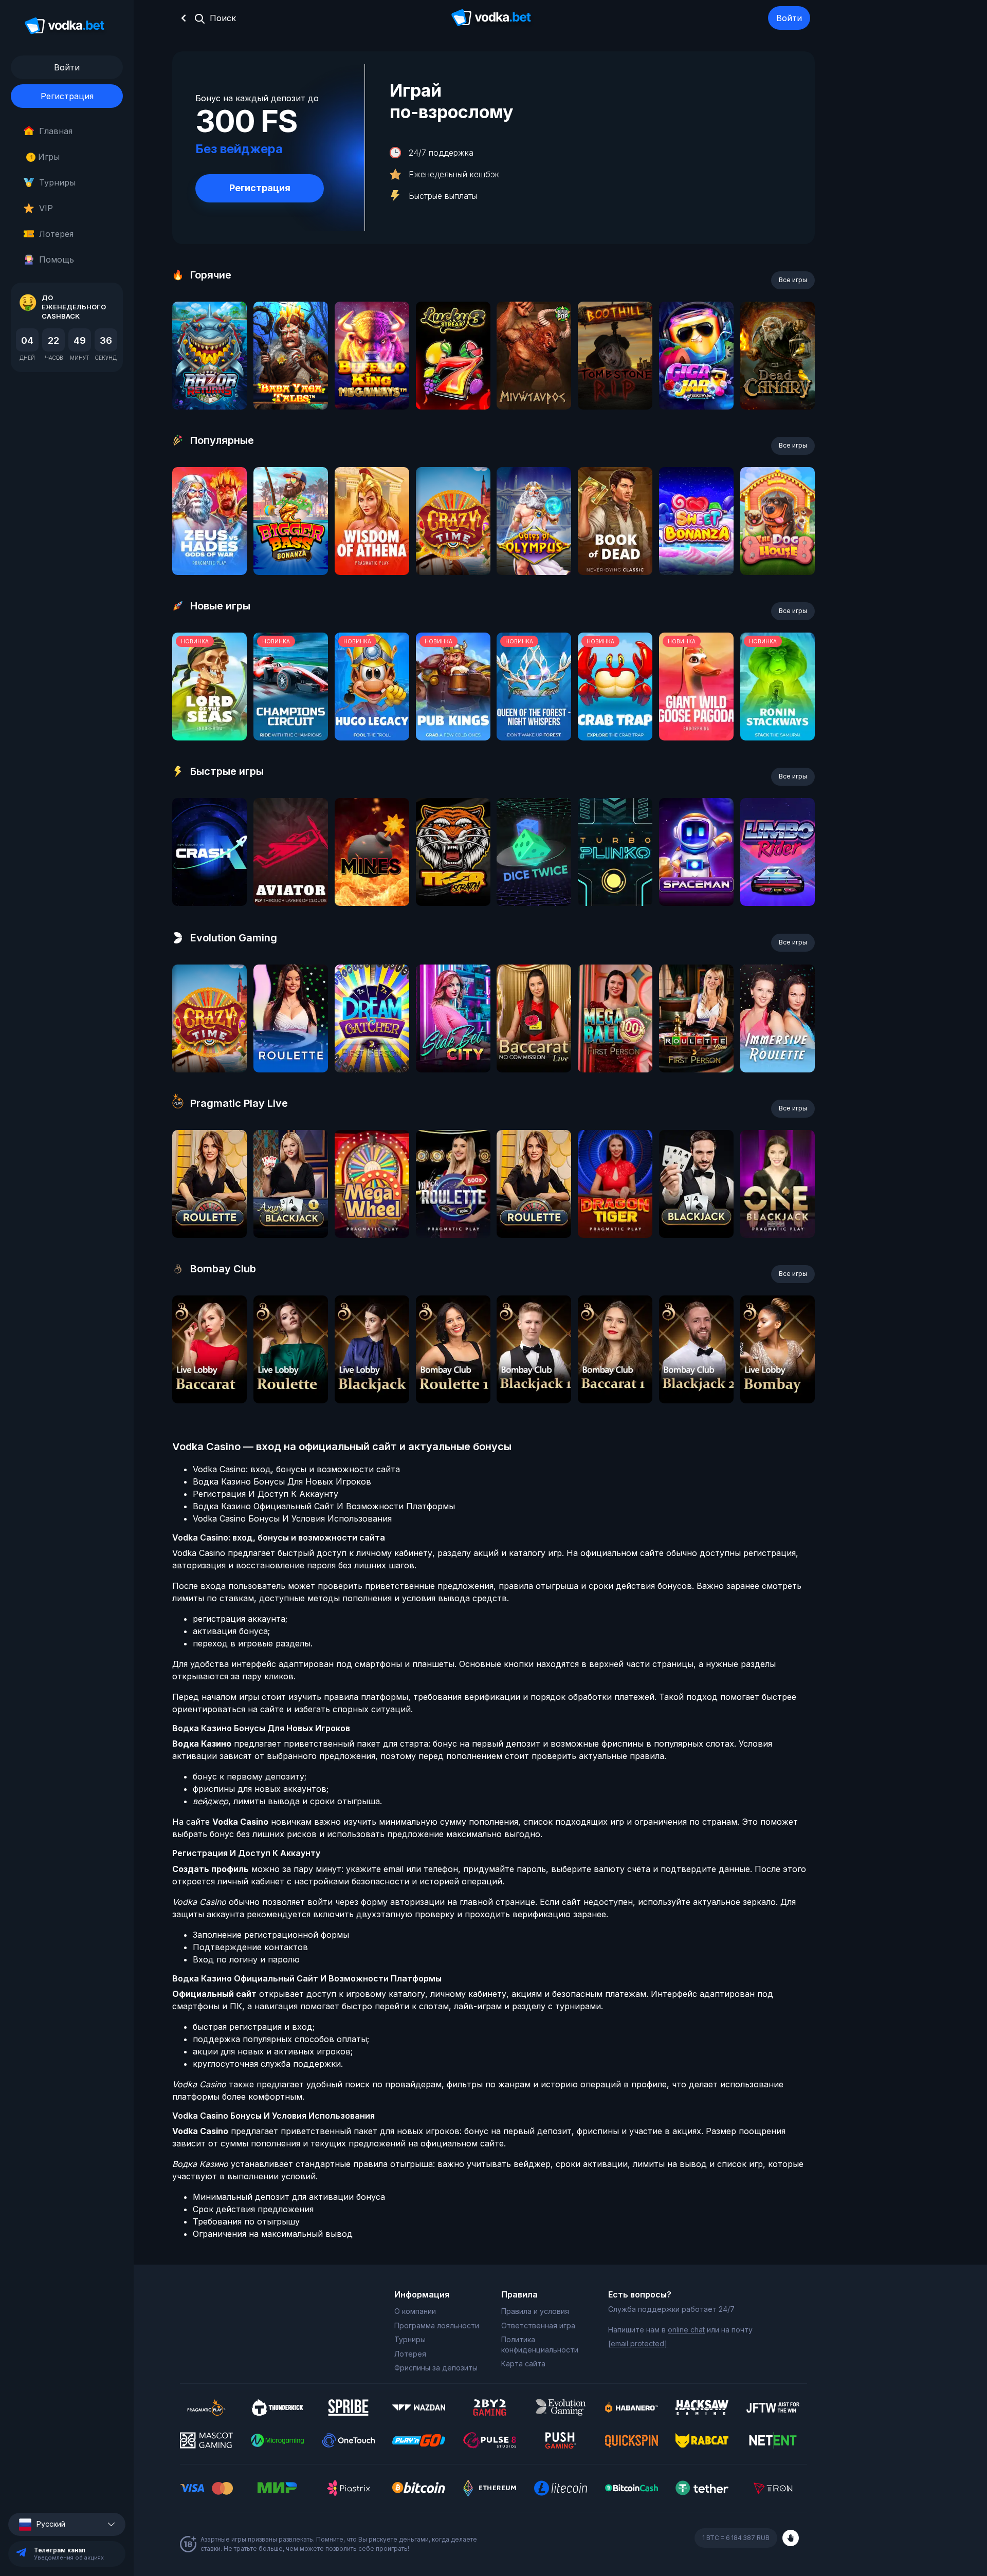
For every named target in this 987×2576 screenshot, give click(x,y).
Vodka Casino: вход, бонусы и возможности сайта (296, 1469)
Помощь (57, 260)
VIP (46, 208)
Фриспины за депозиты (436, 2368)
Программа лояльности (437, 2325)
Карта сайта (523, 2364)
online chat (686, 2330)
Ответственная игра (538, 2325)
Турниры (57, 182)
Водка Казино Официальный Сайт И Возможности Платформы (324, 1506)
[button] (67, 2524)
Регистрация (67, 96)
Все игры (793, 280)
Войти (789, 18)
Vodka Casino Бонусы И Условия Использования (292, 1518)
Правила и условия (535, 2311)
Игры (45, 157)
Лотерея (56, 234)
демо (209, 383)
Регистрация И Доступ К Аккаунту (266, 1494)
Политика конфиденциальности (540, 2345)
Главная (56, 131)
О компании (415, 2311)
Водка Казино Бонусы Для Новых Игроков (282, 1481)
